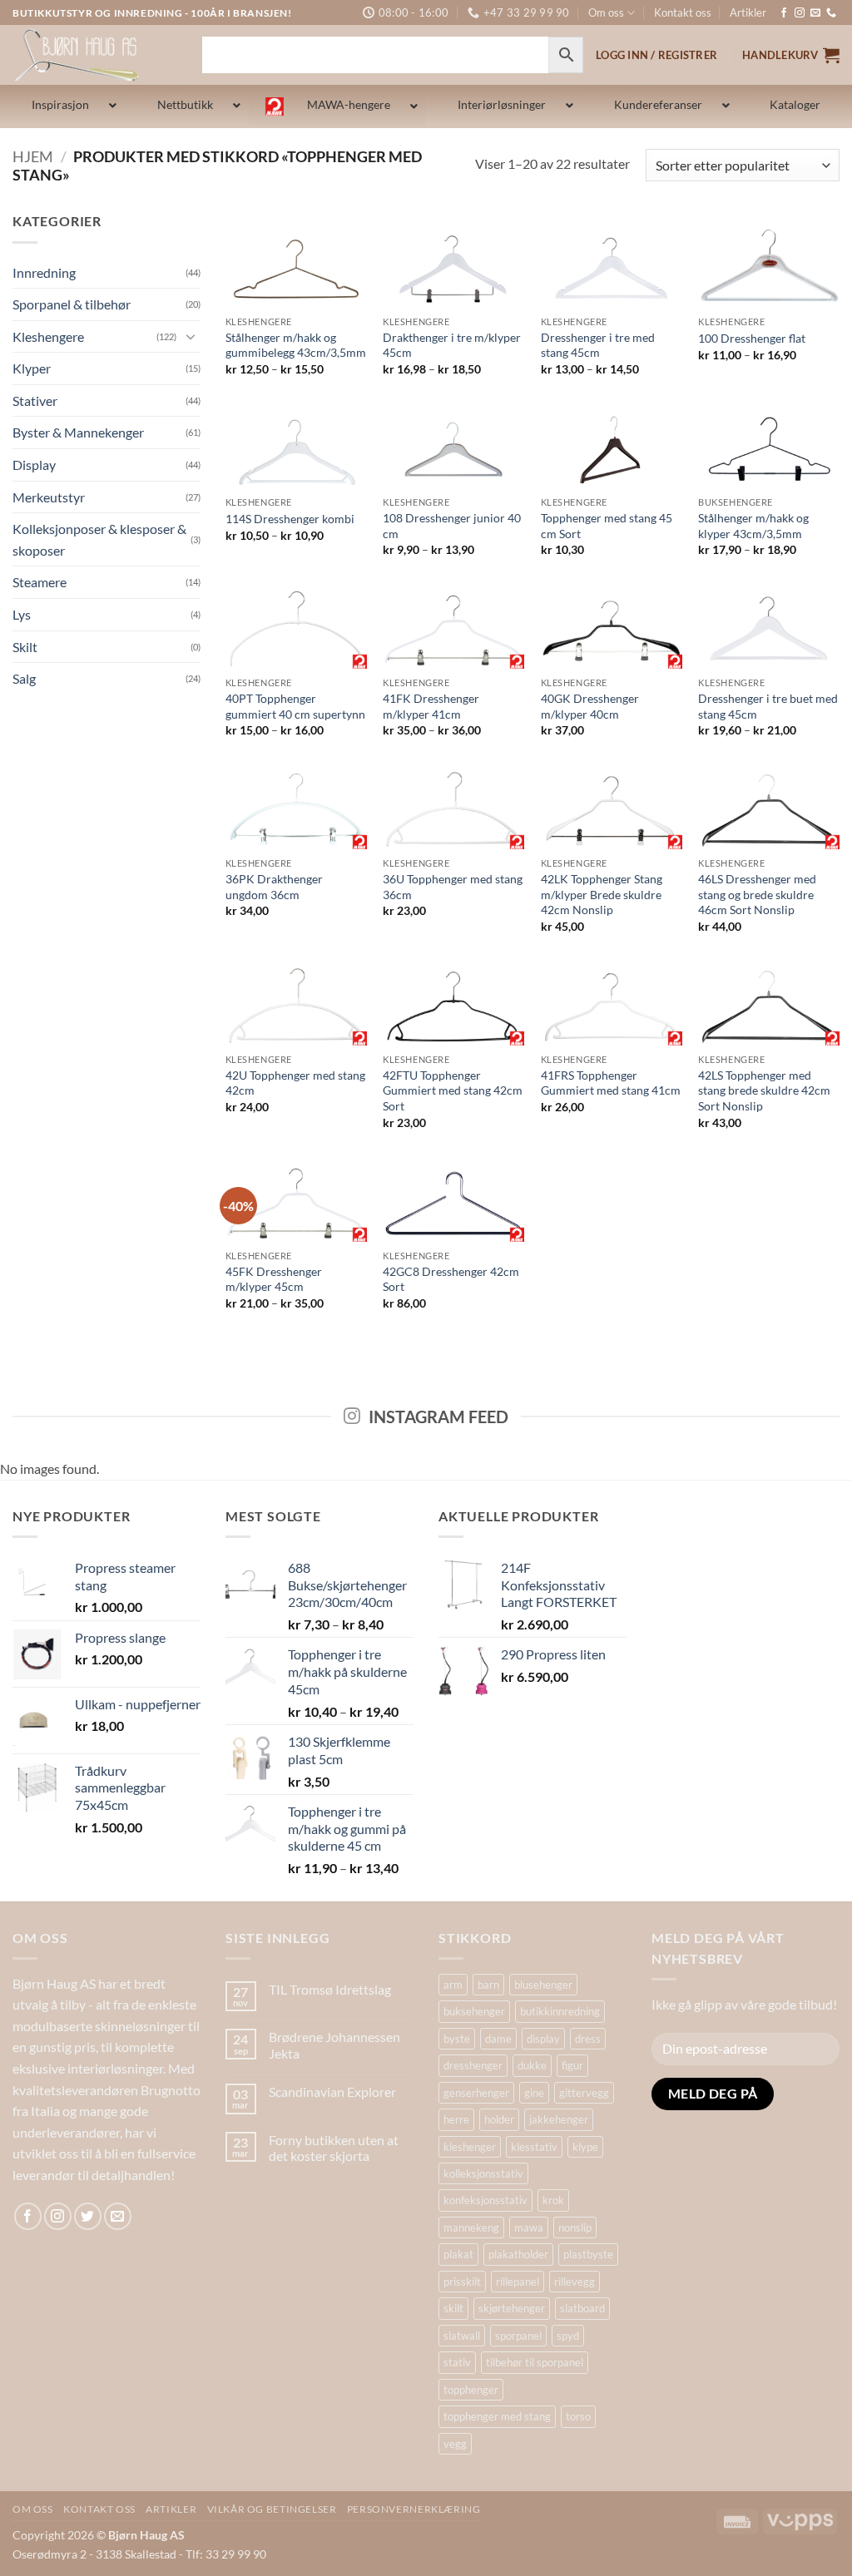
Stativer (35, 400)
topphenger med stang (497, 2416)
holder (499, 2119)
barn (488, 1985)
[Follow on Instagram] (800, 13)
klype (585, 2147)
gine (534, 2093)
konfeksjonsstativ (485, 2200)
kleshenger (470, 2147)
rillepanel (518, 2282)
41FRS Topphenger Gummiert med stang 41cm (611, 1083)
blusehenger (543, 1985)
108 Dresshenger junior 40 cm (452, 526)
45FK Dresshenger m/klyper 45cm (274, 1279)
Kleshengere (48, 336)
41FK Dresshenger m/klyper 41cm (431, 706)
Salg (24, 678)
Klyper (32, 368)
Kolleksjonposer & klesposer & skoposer (99, 539)
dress (588, 2039)
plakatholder (518, 2254)
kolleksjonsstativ (483, 2173)
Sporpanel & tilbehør (72, 304)
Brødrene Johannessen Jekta (334, 2044)
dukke (532, 2065)
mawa (529, 2227)
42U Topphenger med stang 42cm (295, 1083)
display (543, 2039)
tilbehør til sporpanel (535, 2362)
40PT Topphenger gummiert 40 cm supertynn (295, 706)
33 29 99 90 (236, 2554)
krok (553, 2200)
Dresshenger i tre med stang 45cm (598, 345)
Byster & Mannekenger (78, 432)
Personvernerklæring (414, 2509)
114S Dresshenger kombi (290, 519)
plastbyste (588, 2254)
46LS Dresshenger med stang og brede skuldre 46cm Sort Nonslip (757, 894)
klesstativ (534, 2147)
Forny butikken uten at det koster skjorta (334, 2148)
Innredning (44, 272)
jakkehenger (559, 2119)
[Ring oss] (831, 13)
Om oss (606, 12)
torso (578, 2416)
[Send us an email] (815, 13)
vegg (455, 2444)
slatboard (582, 2308)
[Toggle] (191, 336)
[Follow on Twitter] (88, 2216)
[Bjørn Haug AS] (95, 55)
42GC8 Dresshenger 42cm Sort (451, 1279)
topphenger (471, 2390)
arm (453, 1985)
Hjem (33, 156)
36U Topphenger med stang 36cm (453, 887)
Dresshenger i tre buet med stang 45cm (768, 706)
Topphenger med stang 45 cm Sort (607, 526)
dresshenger (473, 2065)
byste (457, 2039)
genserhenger (476, 2093)
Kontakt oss (683, 12)
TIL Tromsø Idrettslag (330, 1989)
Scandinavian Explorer (332, 2091)
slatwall (462, 2336)
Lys (22, 614)
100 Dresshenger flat (752, 338)
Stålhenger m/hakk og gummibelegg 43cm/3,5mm (296, 345)
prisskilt (462, 2282)
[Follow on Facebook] (784, 13)
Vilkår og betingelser (272, 2509)
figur (572, 2065)
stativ (457, 2362)
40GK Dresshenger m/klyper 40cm (590, 706)
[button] (791, 55)
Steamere (40, 582)
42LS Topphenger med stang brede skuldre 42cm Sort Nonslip (764, 1090)
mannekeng (471, 2227)
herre (456, 2119)
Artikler (748, 12)
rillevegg (575, 2282)
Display (34, 465)
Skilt (25, 647)
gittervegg (584, 2093)
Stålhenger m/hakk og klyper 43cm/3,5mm (753, 526)
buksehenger (474, 2011)
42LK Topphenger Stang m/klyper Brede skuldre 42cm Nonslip (602, 894)
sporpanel (518, 2336)
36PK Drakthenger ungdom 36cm (274, 887)
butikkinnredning (560, 2011)
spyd (568, 2336)
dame (498, 2039)
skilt (453, 2308)
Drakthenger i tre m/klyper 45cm (452, 345)
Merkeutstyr (49, 497)
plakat (458, 2254)
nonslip (575, 2227)
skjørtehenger (512, 2308)
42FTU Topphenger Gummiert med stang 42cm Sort (453, 1090)
